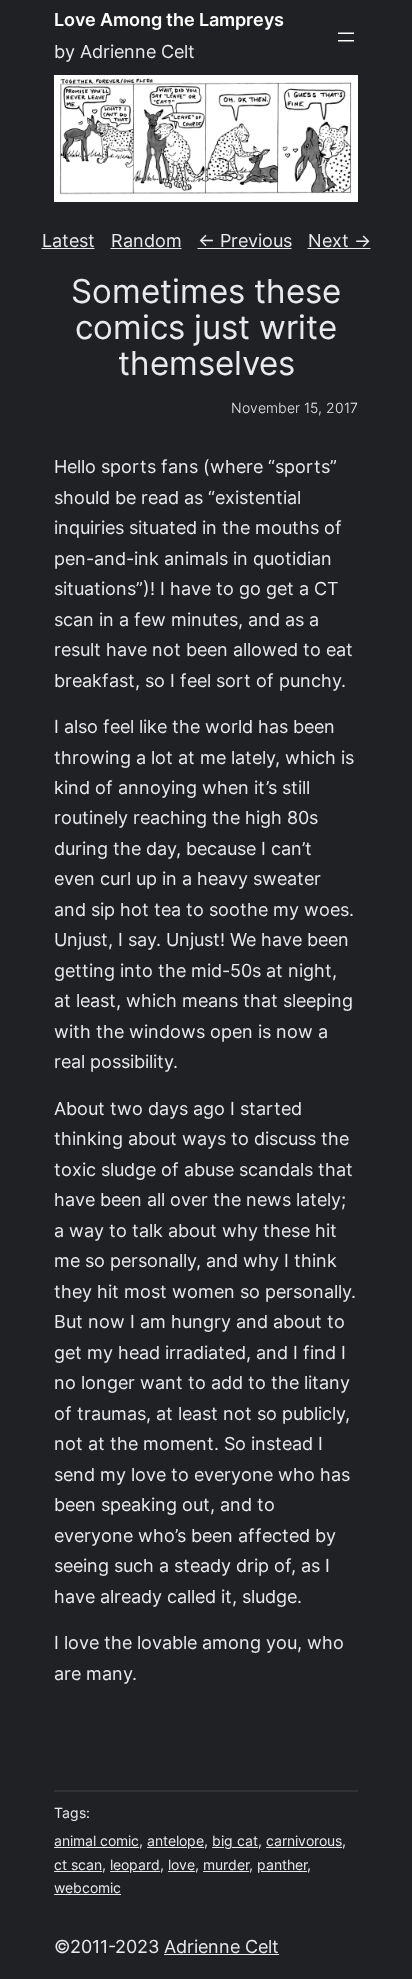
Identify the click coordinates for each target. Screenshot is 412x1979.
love (181, 1865)
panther (282, 1865)
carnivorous (304, 1841)
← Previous (245, 240)
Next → (339, 240)
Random (146, 240)
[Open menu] (346, 37)
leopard (135, 1865)
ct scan (78, 1865)
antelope (175, 1841)
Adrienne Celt (221, 1946)
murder (226, 1865)
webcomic (87, 1888)
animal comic (96, 1841)
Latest (68, 240)
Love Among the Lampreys (169, 19)
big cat (235, 1841)
